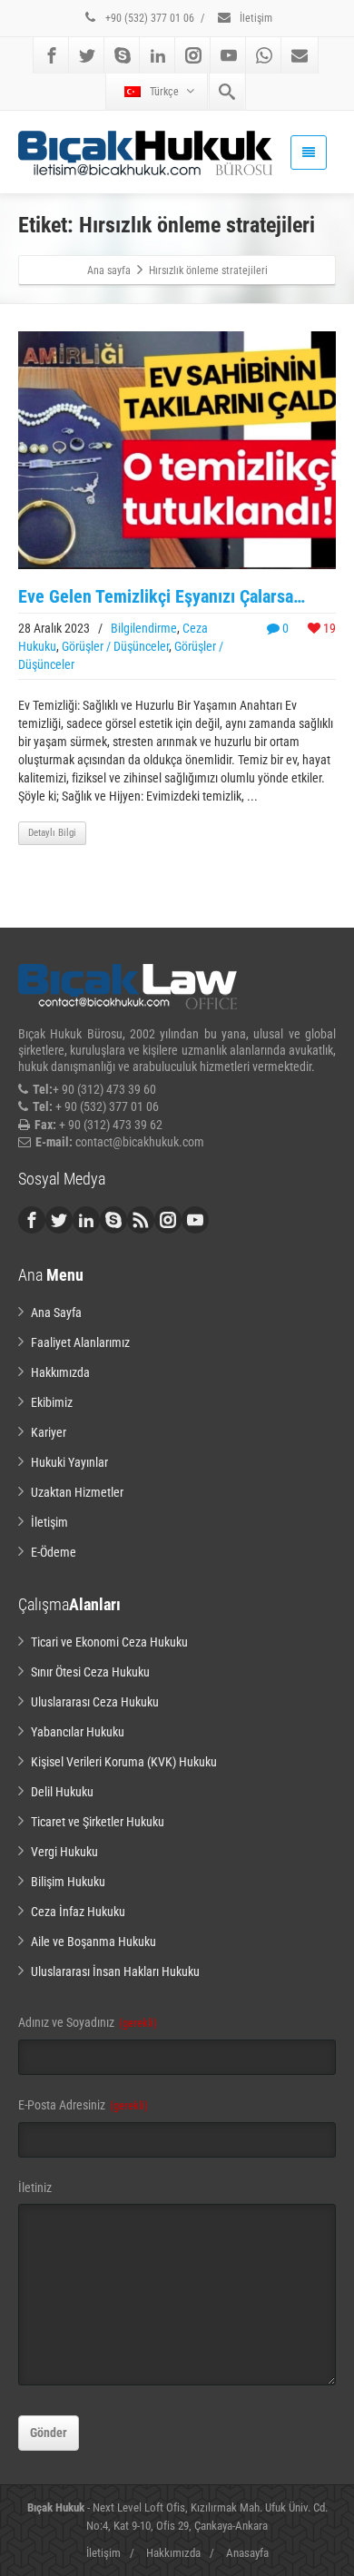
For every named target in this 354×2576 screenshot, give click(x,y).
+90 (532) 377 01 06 (148, 18)
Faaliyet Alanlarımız (80, 1342)
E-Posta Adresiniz (83, 2105)
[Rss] (141, 1220)
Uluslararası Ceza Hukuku (95, 1702)
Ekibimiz (52, 1402)
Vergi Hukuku (64, 1852)
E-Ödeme (54, 1552)
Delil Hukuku (62, 1792)
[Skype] (123, 55)
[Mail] (300, 55)
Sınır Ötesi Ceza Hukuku (90, 1672)
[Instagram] (193, 55)
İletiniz (35, 2188)
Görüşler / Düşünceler (115, 646)
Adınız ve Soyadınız (88, 2022)
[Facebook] (52, 55)
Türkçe (164, 92)
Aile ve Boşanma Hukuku (93, 1942)
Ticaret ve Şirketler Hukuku (98, 1822)
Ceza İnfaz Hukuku (78, 1912)
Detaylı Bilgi (52, 833)
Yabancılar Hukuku (78, 1732)
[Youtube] (229, 55)
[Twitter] (87, 55)
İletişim (255, 18)
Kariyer (49, 1432)
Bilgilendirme (144, 628)
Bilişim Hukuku (68, 1882)
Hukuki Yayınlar (69, 1462)
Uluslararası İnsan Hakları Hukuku (115, 1971)
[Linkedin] (158, 55)
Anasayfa (247, 2553)
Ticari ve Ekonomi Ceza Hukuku (109, 1642)
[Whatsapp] (264, 55)
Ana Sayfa (56, 1313)
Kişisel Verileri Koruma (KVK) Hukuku (124, 1762)
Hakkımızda (60, 1372)
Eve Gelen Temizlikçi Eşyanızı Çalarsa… (162, 596)
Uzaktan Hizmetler (77, 1492)
